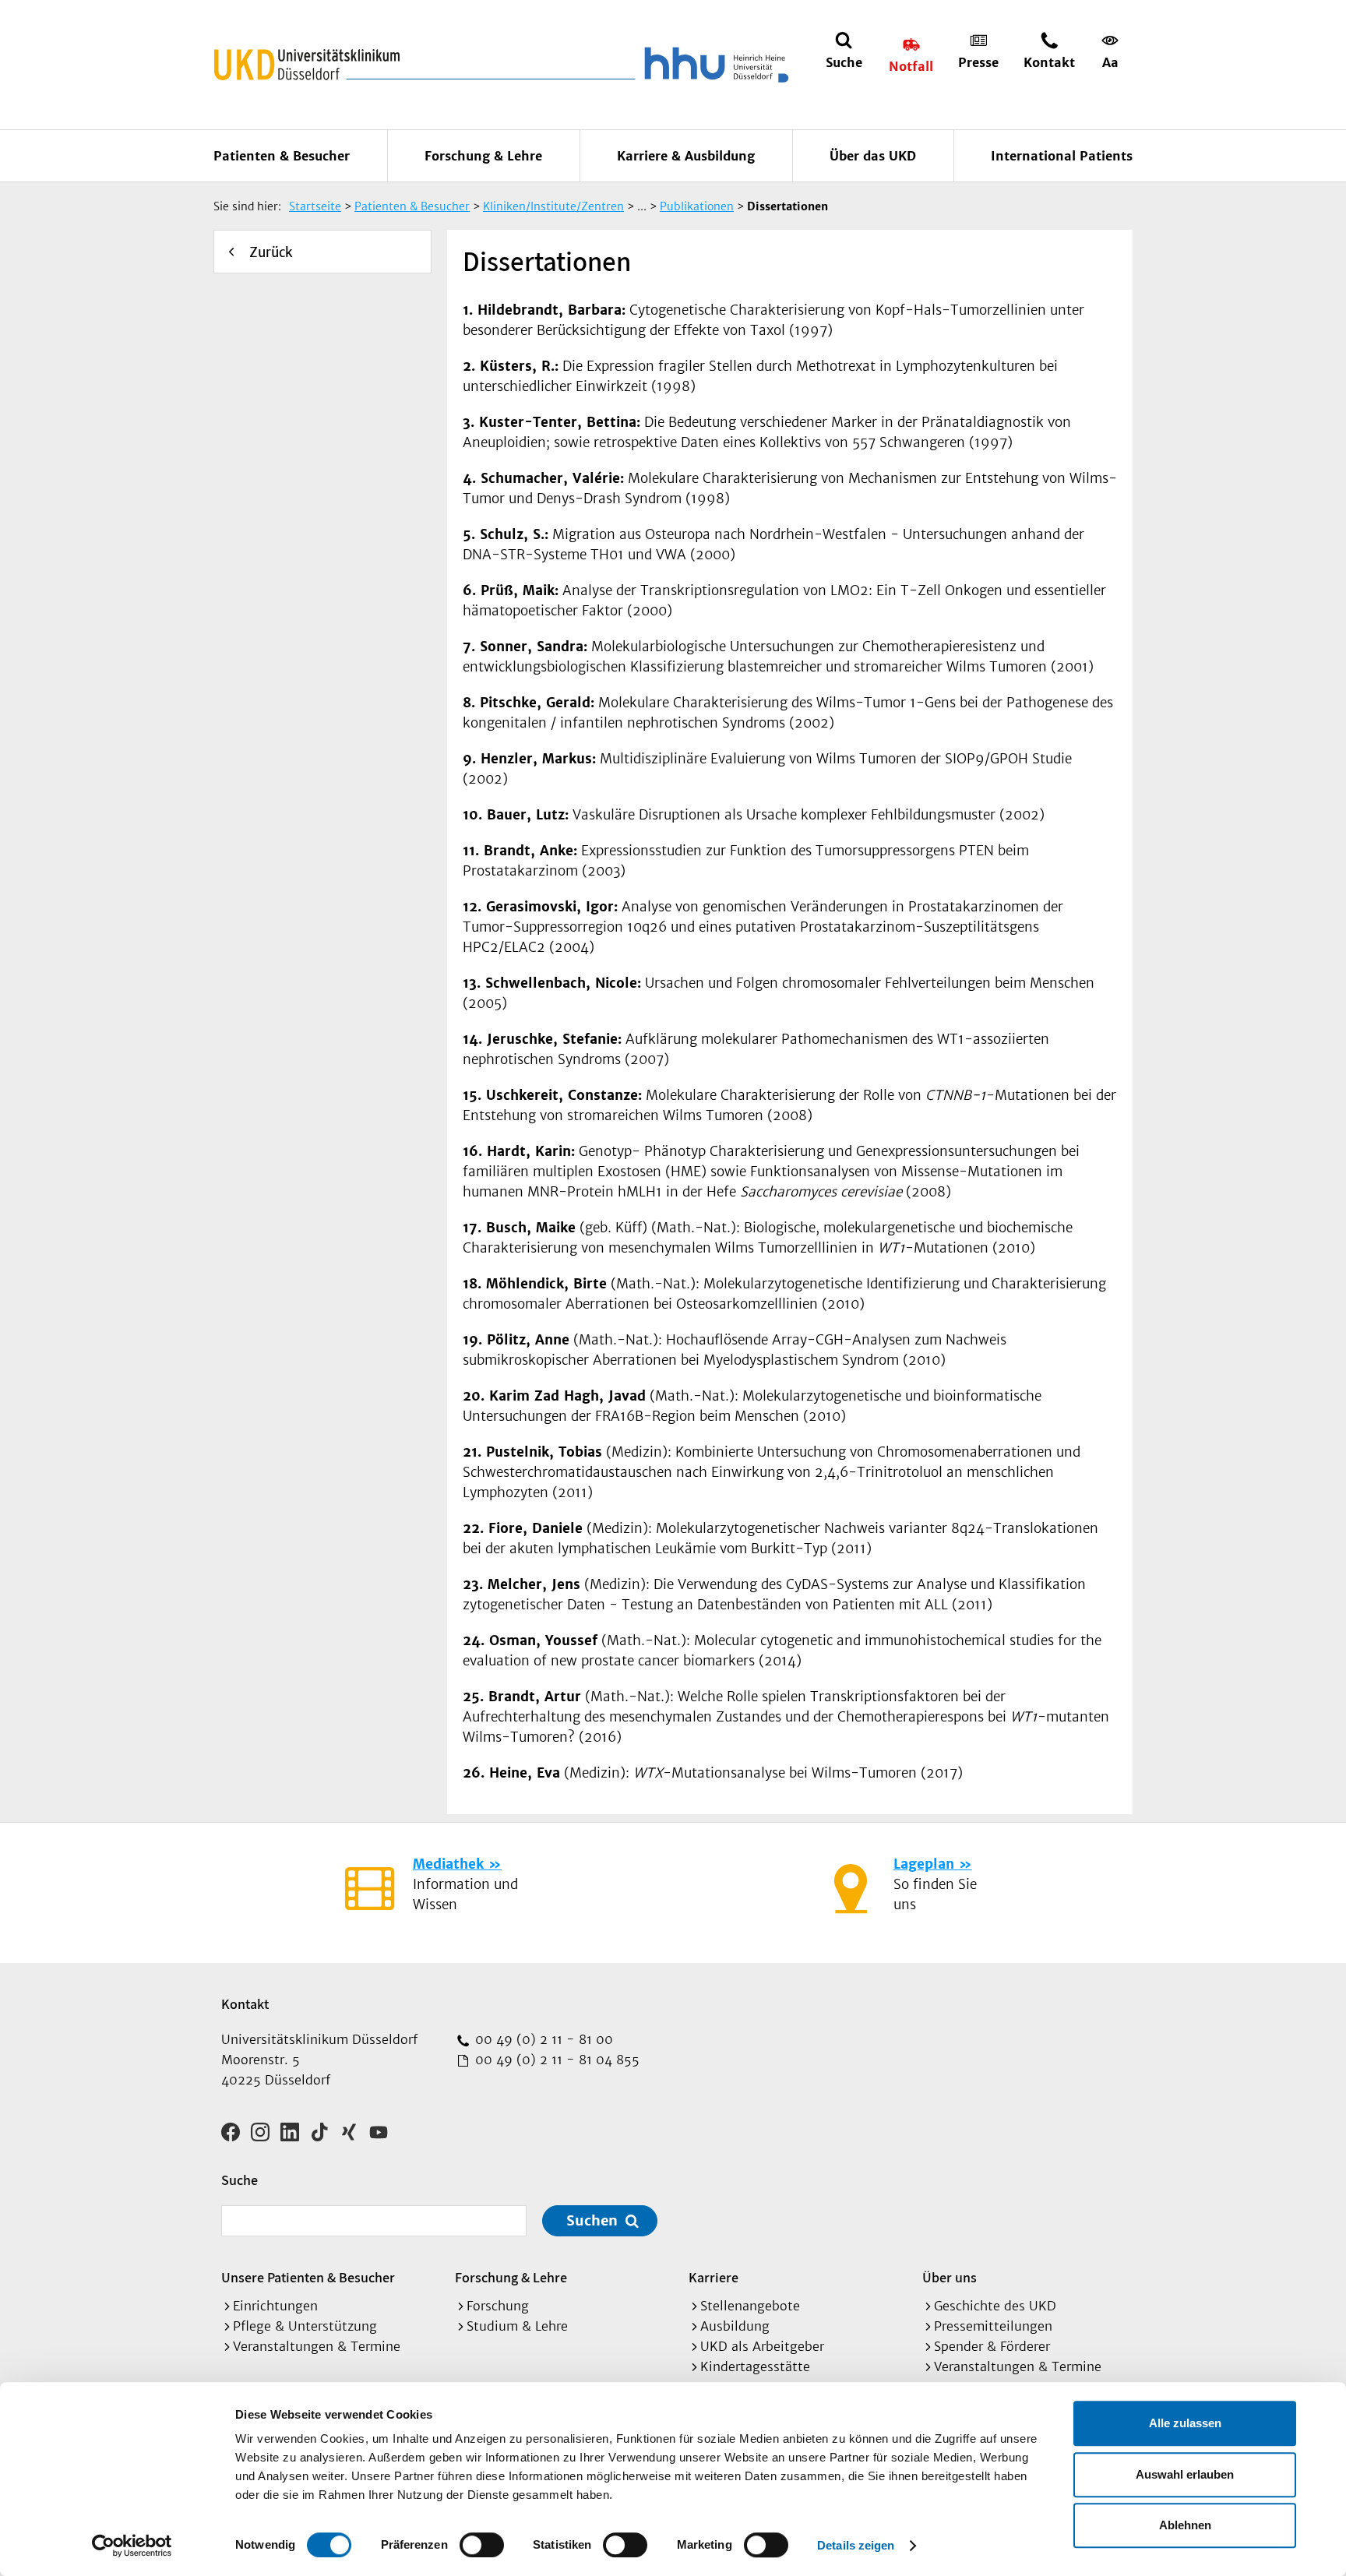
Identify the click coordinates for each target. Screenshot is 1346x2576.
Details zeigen (856, 2545)
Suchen (592, 2220)
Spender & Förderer (992, 2346)
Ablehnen (1185, 2525)
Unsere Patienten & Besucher (308, 2277)
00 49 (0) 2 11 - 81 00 (542, 2039)
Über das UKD (873, 156)
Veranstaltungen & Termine (317, 2346)
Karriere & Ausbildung (686, 156)
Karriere (714, 2277)
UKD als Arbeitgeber (762, 2346)
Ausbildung (735, 2326)
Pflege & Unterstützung (305, 2326)
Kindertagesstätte (755, 2366)
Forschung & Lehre (483, 156)
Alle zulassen (1185, 2423)
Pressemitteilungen (993, 2326)
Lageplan (924, 1864)
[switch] (482, 2545)
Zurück (271, 252)
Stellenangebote (750, 2306)
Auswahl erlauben (1185, 2474)
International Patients (1062, 156)
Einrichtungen (275, 2306)
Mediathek (448, 1864)
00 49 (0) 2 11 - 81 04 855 (555, 2060)
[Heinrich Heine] (714, 65)
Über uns (950, 2277)
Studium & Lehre (517, 2326)
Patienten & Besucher (282, 156)
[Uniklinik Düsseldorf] (307, 65)
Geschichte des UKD (995, 2306)
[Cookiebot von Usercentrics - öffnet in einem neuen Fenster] (132, 2546)
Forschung (498, 2306)
